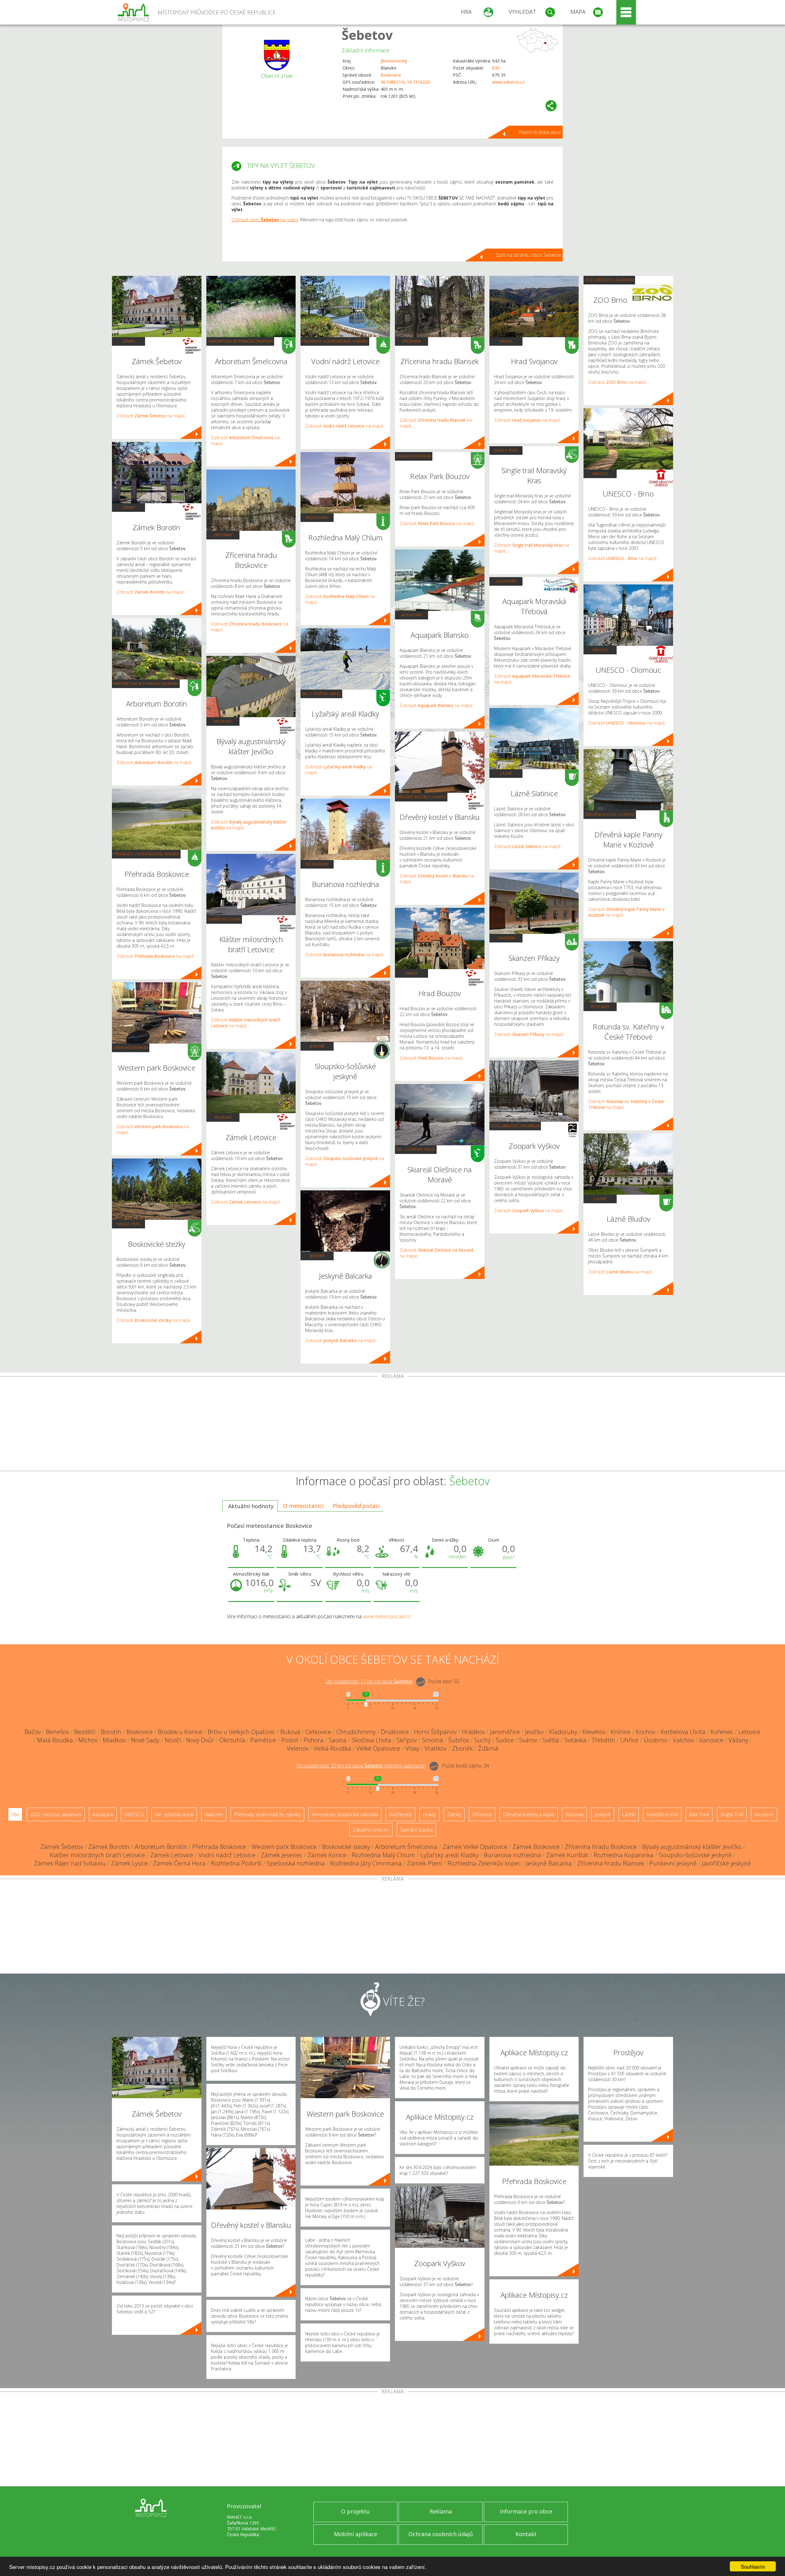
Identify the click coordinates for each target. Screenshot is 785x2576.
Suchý (482, 1740)
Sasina (338, 1740)
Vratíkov (436, 1748)
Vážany (738, 1740)
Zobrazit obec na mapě (265, 220)
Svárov (528, 1740)
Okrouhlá (232, 1740)
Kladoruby (563, 1732)
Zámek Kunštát (567, 1855)
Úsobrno (656, 1740)
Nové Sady (145, 1740)
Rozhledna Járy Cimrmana (366, 1863)
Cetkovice (318, 1732)
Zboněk (462, 1748)
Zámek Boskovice (536, 1847)
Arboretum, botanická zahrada (146, 683)
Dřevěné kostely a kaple (421, 797)
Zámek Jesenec (281, 1855)
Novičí (173, 1740)
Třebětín (603, 1740)
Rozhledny (317, 517)
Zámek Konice (327, 1855)
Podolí (290, 1740)
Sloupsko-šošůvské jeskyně (695, 1855)
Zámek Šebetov (62, 1847)
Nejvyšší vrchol (662, 1814)
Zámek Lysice (129, 1863)
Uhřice (629, 1740)
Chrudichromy (356, 1732)
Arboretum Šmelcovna (406, 1847)
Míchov (88, 1740)
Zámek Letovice (172, 1855)
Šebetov (367, 35)
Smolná (433, 1740)
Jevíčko (534, 1732)
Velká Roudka (332, 1748)
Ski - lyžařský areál (321, 694)
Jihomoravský (394, 61)
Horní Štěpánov (435, 1732)
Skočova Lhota (371, 1740)
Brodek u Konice (180, 1732)
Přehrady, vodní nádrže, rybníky (146, 854)
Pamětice (263, 1740)
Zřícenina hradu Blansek (611, 1863)
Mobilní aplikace (356, 2534)
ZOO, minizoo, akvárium (515, 1126)
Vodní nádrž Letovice (227, 1855)
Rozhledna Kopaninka (624, 1855)
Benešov (57, 1732)
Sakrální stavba (224, 919)
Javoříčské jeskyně (726, 1863)
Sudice (505, 1740)
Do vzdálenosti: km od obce (369, 1681)
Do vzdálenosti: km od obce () (361, 1766)
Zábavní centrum (131, 1048)
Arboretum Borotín (161, 1847)
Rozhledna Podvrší (236, 1863)
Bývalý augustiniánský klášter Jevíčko (692, 1847)
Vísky (412, 1748)
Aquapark (412, 615)
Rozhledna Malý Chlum (383, 1855)
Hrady (412, 973)
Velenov (298, 1748)
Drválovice (395, 1732)
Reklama (441, 2511)
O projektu (355, 2511)
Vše (15, 1814)
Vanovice (711, 1740)
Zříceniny (223, 535)
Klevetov (594, 1732)
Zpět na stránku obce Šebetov (528, 255)
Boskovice (391, 75)
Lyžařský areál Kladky (450, 1855)
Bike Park (699, 1814)
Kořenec (722, 1732)
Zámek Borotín (109, 1847)
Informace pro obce (526, 2511)
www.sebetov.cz (508, 82)
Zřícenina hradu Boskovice (601, 1847)
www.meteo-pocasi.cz (387, 1616)
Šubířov (459, 1740)
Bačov (33, 1732)
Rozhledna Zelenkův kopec (484, 1863)
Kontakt (526, 2534)
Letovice (749, 1732)
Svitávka (575, 1740)
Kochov (645, 1732)
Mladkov (114, 1740)
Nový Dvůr (200, 1740)
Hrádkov (473, 1732)
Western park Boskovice (284, 1847)
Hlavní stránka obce (540, 132)
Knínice (620, 1732)
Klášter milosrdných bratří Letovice (97, 1855)
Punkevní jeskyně (673, 1863)
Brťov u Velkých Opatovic (241, 1732)
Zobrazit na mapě (151, 416)
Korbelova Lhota (683, 1732)
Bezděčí (85, 1732)
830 (496, 68)
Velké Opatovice (378, 1748)
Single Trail (128, 1224)
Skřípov (407, 1740)
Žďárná (488, 1748)
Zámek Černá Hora (179, 1863)
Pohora (314, 1740)
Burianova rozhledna (512, 1855)
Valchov (683, 1740)
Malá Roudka (55, 1740)
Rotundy (600, 1006)
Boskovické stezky (346, 1847)
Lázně (506, 773)
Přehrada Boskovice (219, 1847)
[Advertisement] (392, 1425)
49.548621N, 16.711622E (405, 82)
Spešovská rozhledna (296, 1863)
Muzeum (223, 721)
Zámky (129, 341)
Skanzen (506, 938)
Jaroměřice (505, 1732)
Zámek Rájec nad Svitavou (70, 1863)
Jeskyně (317, 1046)
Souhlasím (753, 2566)
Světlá (551, 1740)
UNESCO (600, 474)
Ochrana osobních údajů (441, 2534)
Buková (290, 1732)
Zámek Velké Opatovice (475, 1847)
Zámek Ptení (425, 1863)
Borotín (111, 1732)
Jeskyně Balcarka (549, 1863)
